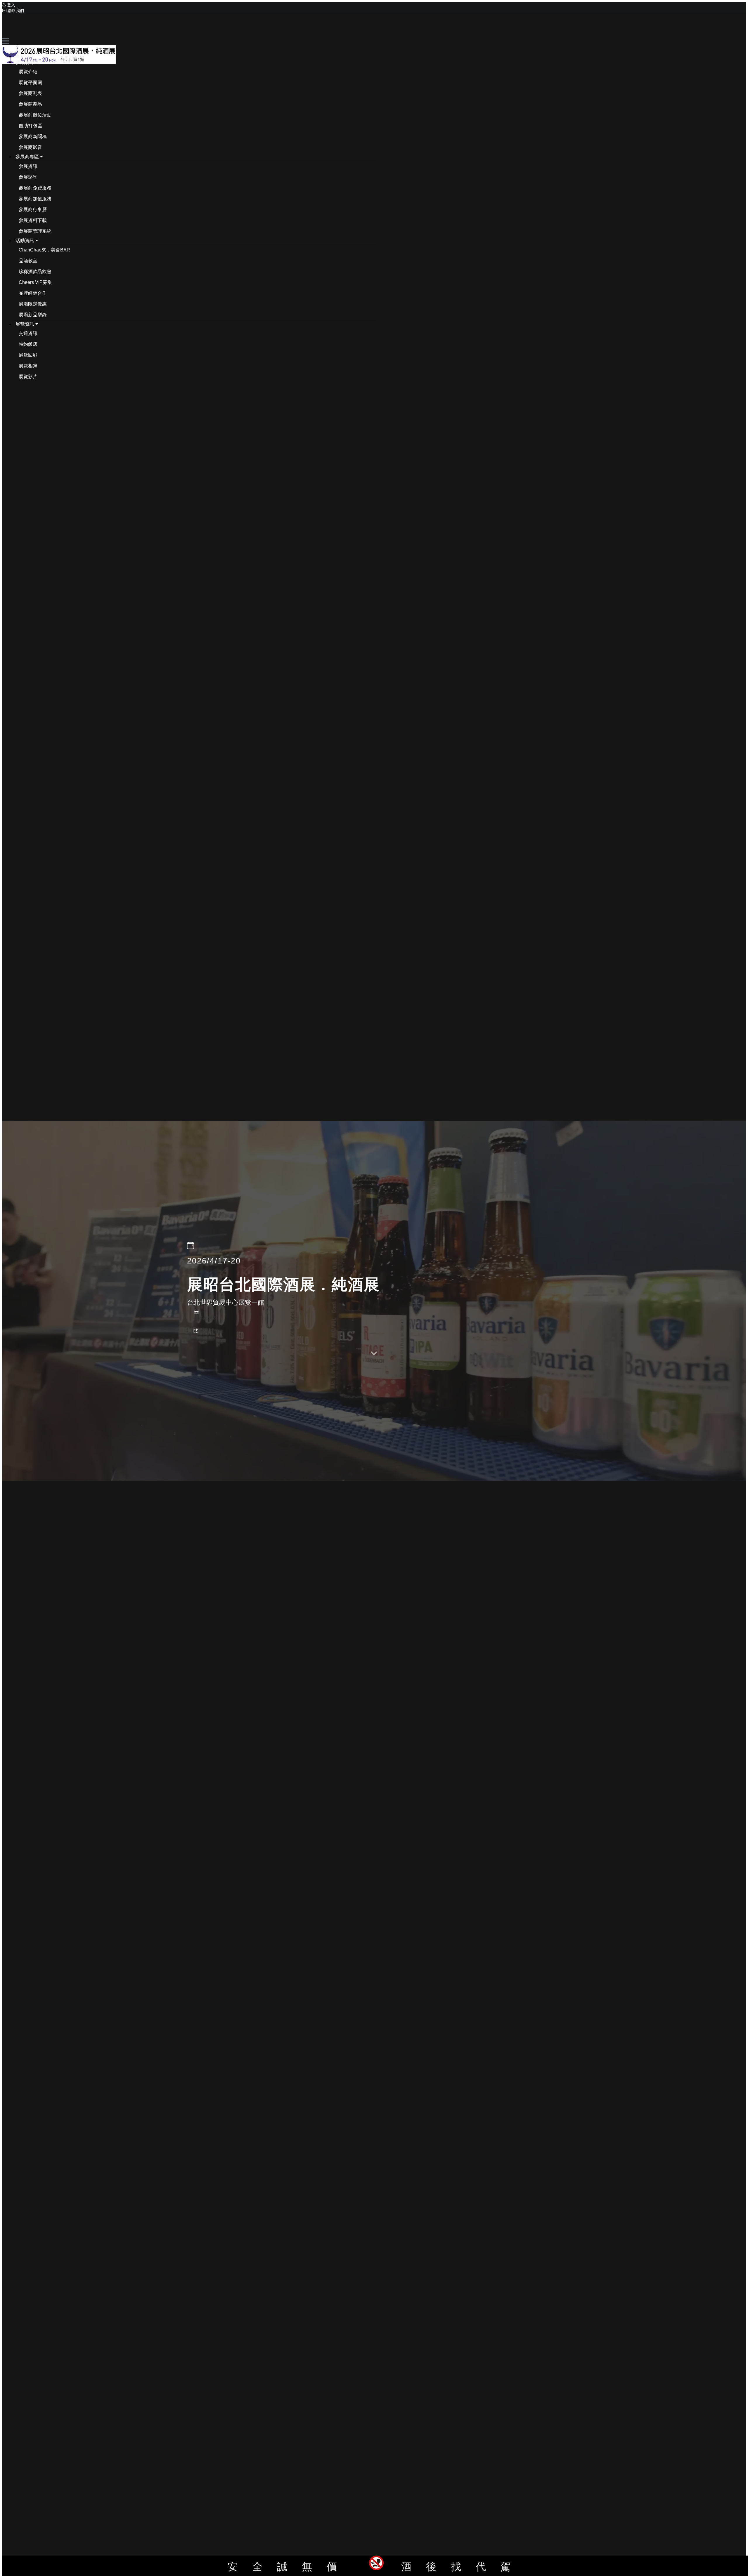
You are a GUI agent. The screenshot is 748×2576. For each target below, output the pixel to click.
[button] (29, 62)
